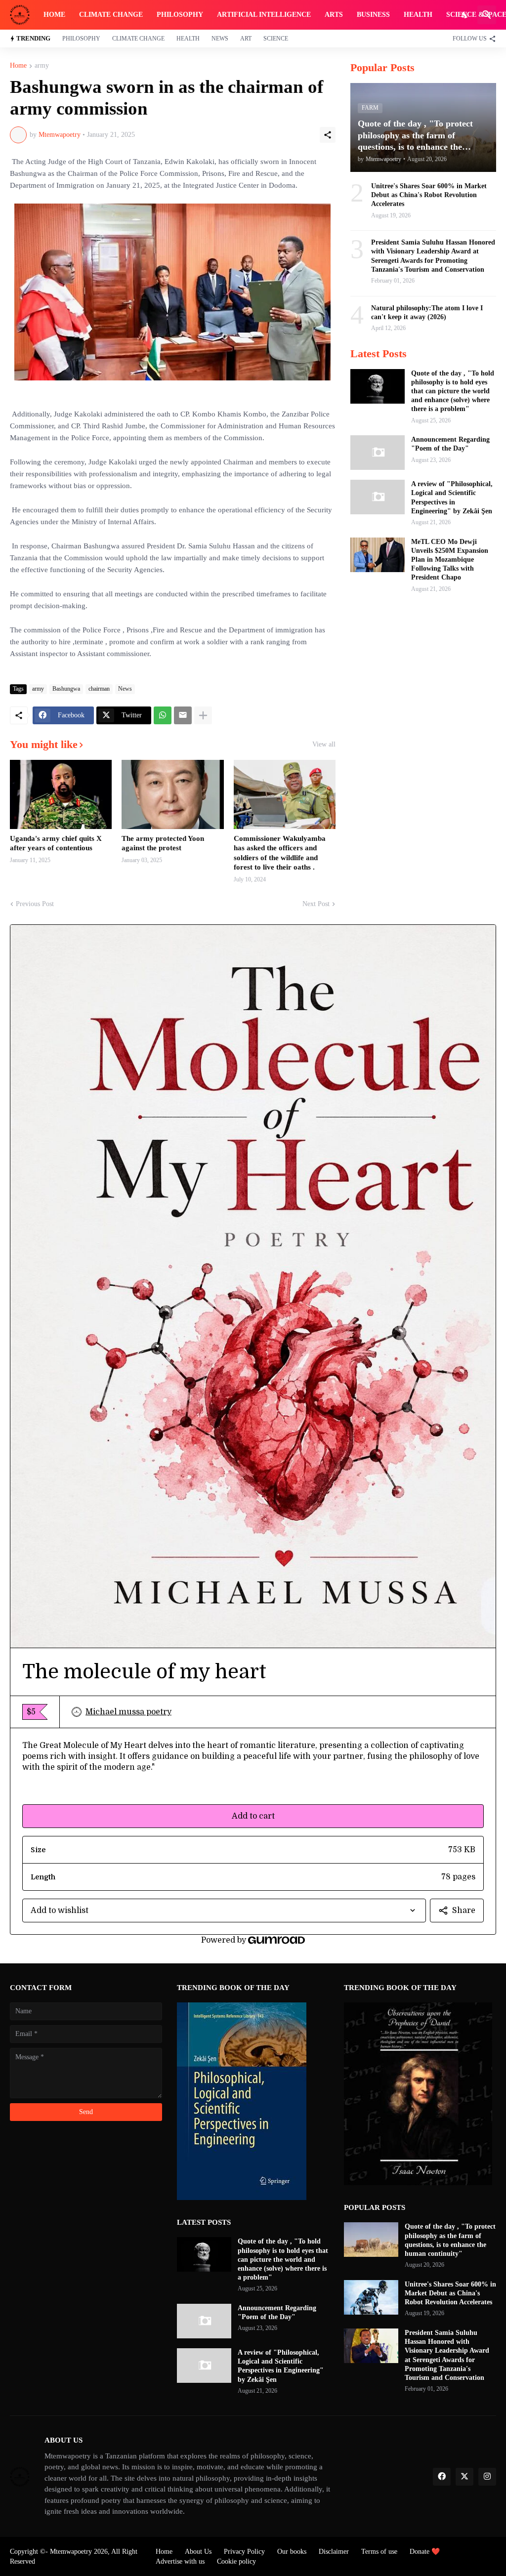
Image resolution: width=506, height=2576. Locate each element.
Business (373, 15)
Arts (334, 15)
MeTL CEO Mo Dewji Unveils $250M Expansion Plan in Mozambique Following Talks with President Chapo (450, 560)
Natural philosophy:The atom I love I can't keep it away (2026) (427, 312)
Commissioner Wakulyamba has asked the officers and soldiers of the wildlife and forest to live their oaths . (280, 853)
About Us (198, 2552)
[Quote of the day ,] (378, 386)
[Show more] (203, 715)
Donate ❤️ (425, 2552)
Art (246, 39)
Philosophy (180, 15)
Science (276, 39)
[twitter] (464, 2477)
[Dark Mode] (465, 15)
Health (418, 15)
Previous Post (35, 904)
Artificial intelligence (264, 15)
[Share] (328, 135)
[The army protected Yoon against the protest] (172, 794)
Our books (292, 2552)
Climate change (111, 15)
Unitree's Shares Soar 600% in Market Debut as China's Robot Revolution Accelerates (429, 195)
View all (324, 745)
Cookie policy (236, 2561)
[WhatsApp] (163, 715)
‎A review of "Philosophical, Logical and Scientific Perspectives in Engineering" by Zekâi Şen (452, 498)
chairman (99, 689)
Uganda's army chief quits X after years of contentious (56, 843)
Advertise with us (180, 2561)
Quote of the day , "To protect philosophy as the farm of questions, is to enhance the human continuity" (450, 2240)
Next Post (316, 904)
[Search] (487, 15)
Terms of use (379, 2552)
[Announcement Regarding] (378, 453)
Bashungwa (66, 689)
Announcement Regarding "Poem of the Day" (450, 444)
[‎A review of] (378, 497)
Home (54, 15)
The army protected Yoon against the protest (163, 843)
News (220, 39)
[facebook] (442, 2477)
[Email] (183, 715)
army (42, 66)
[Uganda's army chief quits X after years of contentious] (61, 794)
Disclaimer (334, 2552)
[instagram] (487, 2477)
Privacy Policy (244, 2552)
